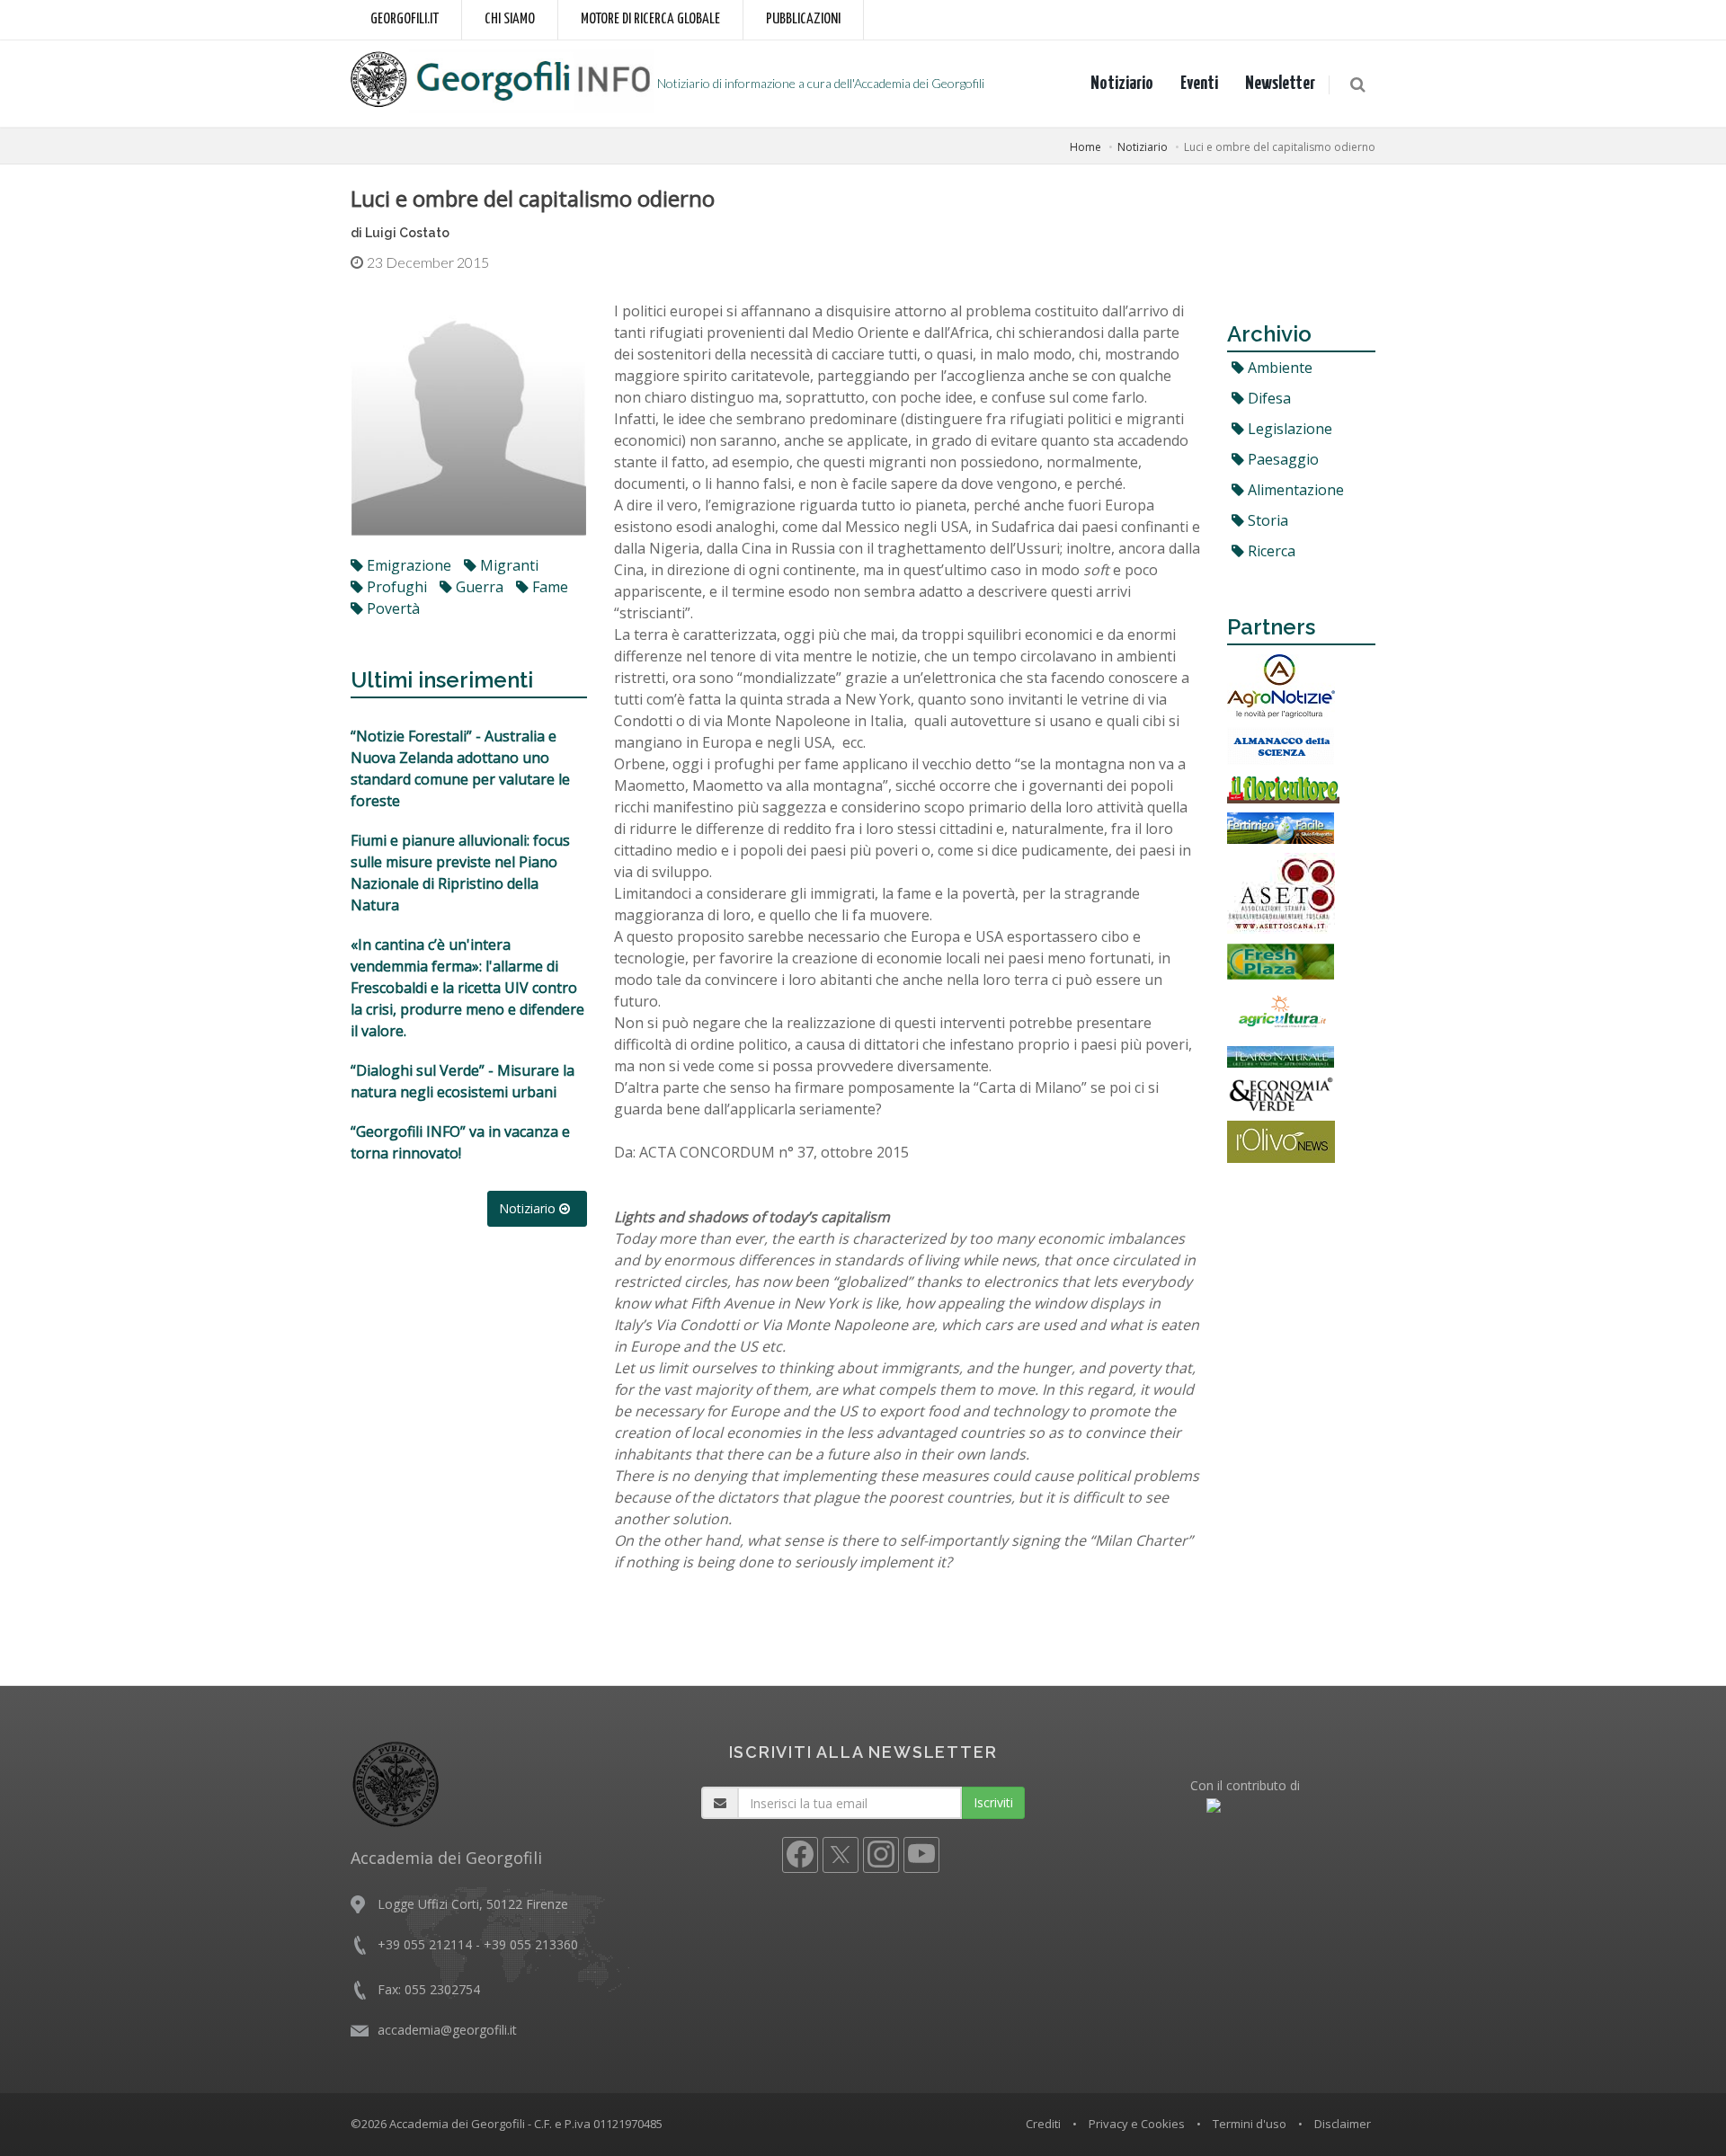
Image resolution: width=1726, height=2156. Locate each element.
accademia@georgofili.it (447, 2030)
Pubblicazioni (803, 19)
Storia (1266, 520)
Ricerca (1270, 551)
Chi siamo (510, 19)
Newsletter (1280, 84)
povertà (391, 608)
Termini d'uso (1250, 2124)
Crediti (1043, 2124)
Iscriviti (993, 1802)
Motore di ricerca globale (650, 19)
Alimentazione (1294, 490)
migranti (507, 565)
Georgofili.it (405, 19)
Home (1085, 147)
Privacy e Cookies (1137, 2124)
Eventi (1199, 84)
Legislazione (1288, 429)
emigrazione (407, 565)
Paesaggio (1281, 459)
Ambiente (1278, 368)
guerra (478, 587)
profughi (395, 587)
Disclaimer (1343, 2124)
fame (548, 587)
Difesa (1268, 398)
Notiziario (1122, 84)
